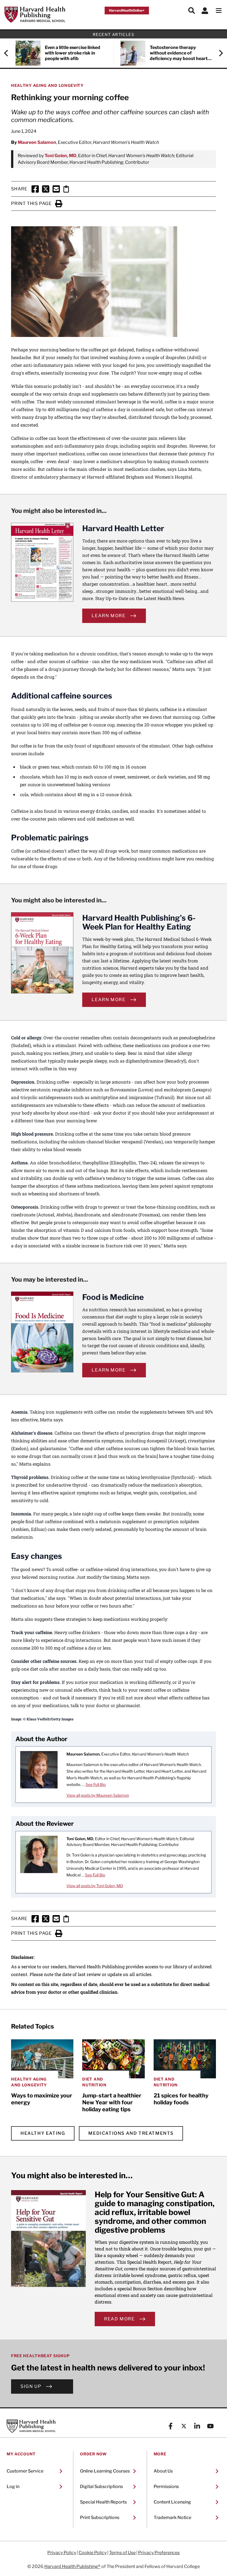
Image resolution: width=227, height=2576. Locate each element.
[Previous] (9, 53)
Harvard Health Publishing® (72, 2566)
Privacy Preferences (159, 2553)
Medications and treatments (131, 2133)
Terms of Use (122, 2553)
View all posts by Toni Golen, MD (95, 1886)
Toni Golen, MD (60, 156)
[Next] (218, 53)
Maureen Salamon (37, 142)
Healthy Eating (43, 2133)
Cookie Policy (93, 2553)
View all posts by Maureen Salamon (98, 1795)
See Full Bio (96, 1784)
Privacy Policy (62, 2553)
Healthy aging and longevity (47, 85)
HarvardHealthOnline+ (127, 10)
